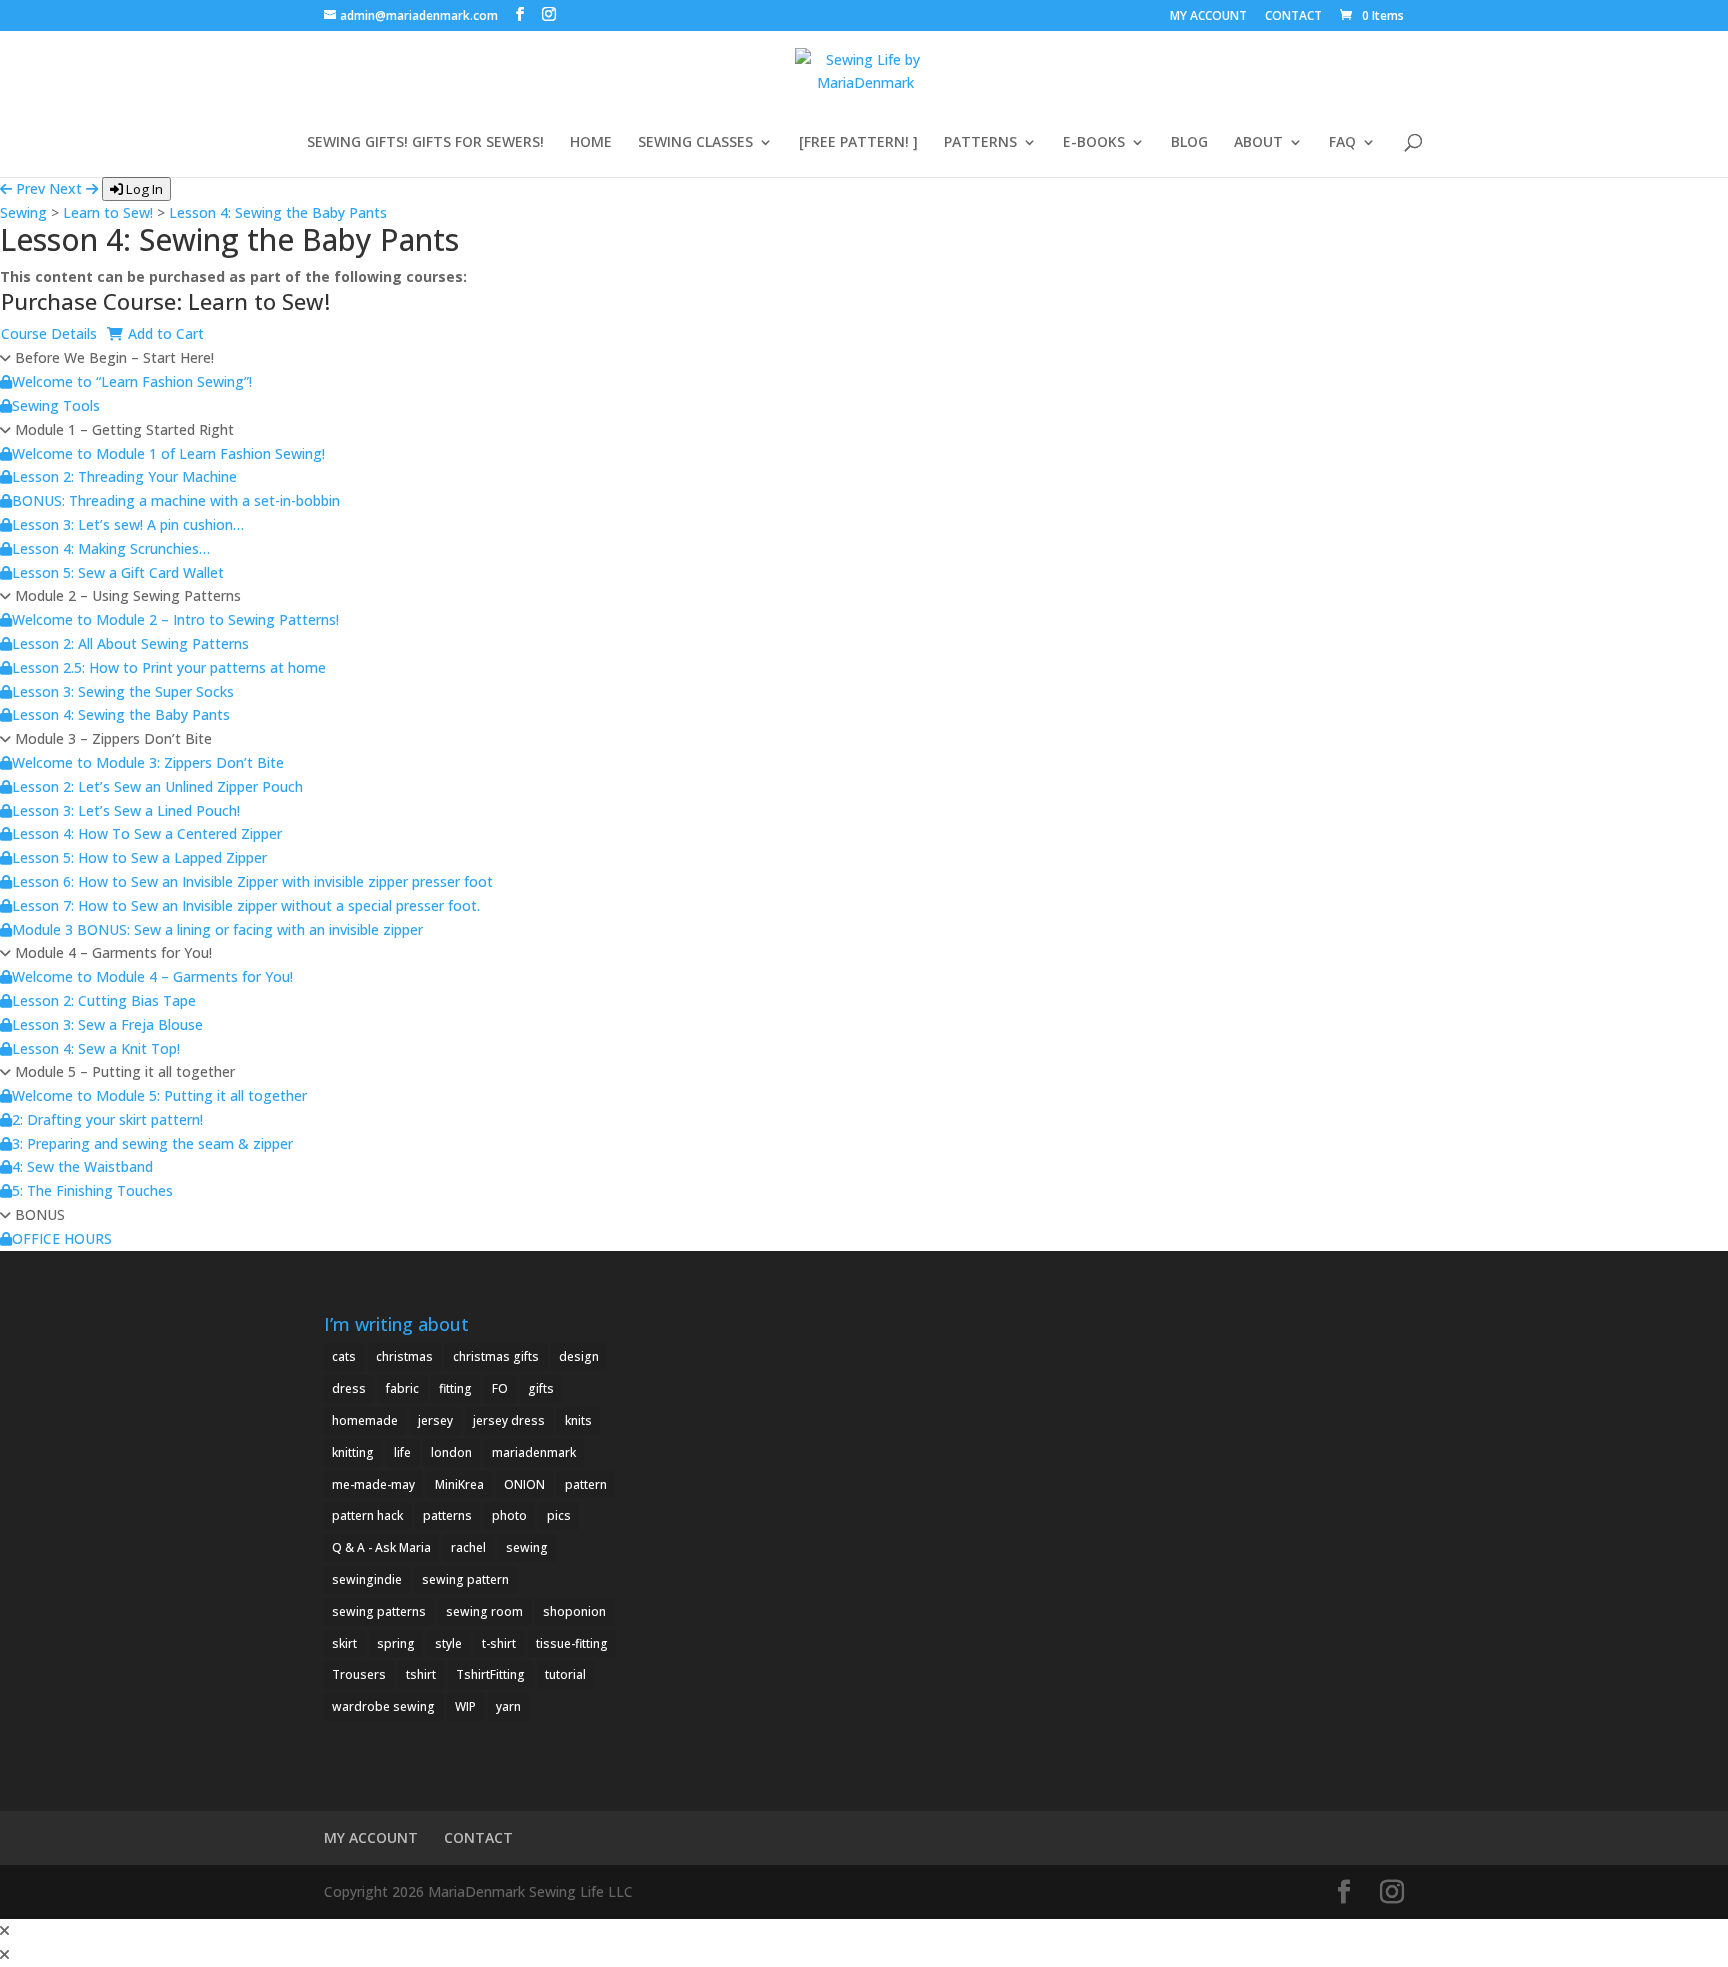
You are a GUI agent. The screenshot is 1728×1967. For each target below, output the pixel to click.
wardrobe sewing (383, 1706)
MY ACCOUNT (1208, 17)
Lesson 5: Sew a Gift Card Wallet (118, 572)
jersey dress (509, 1420)
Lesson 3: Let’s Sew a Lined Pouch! (126, 810)
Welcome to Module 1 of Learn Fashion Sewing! (168, 453)
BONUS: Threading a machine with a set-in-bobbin (176, 500)
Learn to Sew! (108, 212)
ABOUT (1258, 143)
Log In (143, 189)
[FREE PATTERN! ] (858, 143)
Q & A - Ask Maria (381, 1547)
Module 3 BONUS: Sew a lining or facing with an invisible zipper (217, 929)
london (451, 1452)
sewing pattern (465, 1579)
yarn (508, 1706)
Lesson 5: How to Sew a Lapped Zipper (139, 857)
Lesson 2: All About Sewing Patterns (130, 643)
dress (349, 1388)
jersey (435, 1420)
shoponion (574, 1611)
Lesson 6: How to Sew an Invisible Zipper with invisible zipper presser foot (252, 881)
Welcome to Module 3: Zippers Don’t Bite (148, 762)
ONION (524, 1484)
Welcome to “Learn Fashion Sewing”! (132, 381)
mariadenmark (534, 1452)
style (448, 1643)
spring (396, 1643)
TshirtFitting (490, 1674)
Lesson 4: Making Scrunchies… (111, 548)
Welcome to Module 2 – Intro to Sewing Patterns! (175, 619)
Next (67, 188)
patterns (447, 1515)
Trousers (359, 1674)
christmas (404, 1356)
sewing (527, 1547)
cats (344, 1356)
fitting (455, 1388)
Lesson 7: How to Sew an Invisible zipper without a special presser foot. (246, 905)
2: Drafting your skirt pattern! (107, 1119)
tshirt (421, 1674)
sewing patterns (379, 1611)
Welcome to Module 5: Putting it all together (159, 1095)
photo (509, 1515)
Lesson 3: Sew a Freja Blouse (107, 1024)
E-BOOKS (1094, 143)
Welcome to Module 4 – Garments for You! (152, 976)
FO (500, 1388)
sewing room (484, 1611)
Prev (28, 188)
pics (559, 1515)
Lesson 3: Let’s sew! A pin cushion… (128, 524)
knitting (353, 1452)
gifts (541, 1388)
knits (578, 1420)
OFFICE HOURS (62, 1238)
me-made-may (373, 1484)
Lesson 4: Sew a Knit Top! (96, 1048)
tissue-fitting (572, 1643)
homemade (365, 1420)
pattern (586, 1484)
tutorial (565, 1674)
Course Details (49, 333)
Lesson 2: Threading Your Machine (124, 476)
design (579, 1356)
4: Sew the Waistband (82, 1166)
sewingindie (367, 1579)
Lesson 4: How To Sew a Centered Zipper (147, 833)
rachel (468, 1547)
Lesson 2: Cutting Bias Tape (104, 1000)
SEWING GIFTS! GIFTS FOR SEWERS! (425, 143)
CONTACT (1293, 17)
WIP (465, 1706)
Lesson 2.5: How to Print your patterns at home (169, 667)
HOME (591, 143)
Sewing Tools (56, 405)
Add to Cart (166, 333)
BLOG (1189, 143)
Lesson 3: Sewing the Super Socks (123, 691)
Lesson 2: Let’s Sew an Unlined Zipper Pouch (157, 786)
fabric (402, 1388)
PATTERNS (980, 143)
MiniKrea (459, 1484)
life (402, 1452)
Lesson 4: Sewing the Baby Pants (278, 212)
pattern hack (367, 1515)
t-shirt (499, 1643)
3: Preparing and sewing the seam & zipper (152, 1143)
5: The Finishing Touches (92, 1190)
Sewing (23, 212)
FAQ (1342, 143)
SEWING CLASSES (695, 143)
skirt (344, 1643)
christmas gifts (496, 1356)
